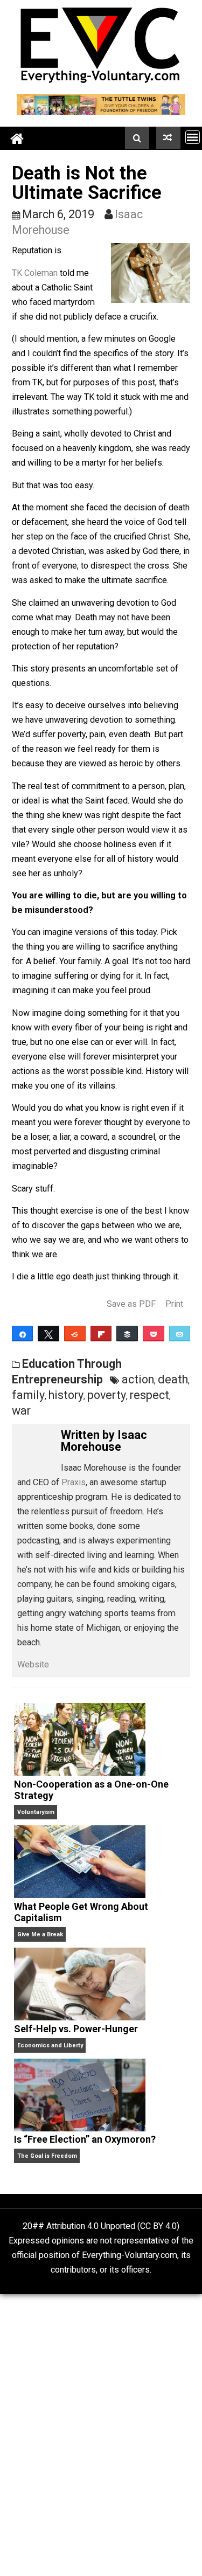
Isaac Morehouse (104, 1441)
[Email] (180, 1334)
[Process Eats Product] (168, 138)
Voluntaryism (36, 1812)
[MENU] (193, 137)
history (66, 1395)
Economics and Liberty (50, 2045)
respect (149, 1395)
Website (33, 1664)
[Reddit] (75, 1334)
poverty (107, 1395)
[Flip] (101, 1334)
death (173, 1379)
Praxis (74, 1482)
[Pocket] (154, 1334)
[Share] (23, 1334)
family (28, 1395)
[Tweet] (48, 1334)
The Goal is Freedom (47, 2156)
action (138, 1379)
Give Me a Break (40, 1934)
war (21, 1411)
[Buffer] (127, 1334)
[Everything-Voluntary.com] (17, 138)
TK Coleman (35, 273)
